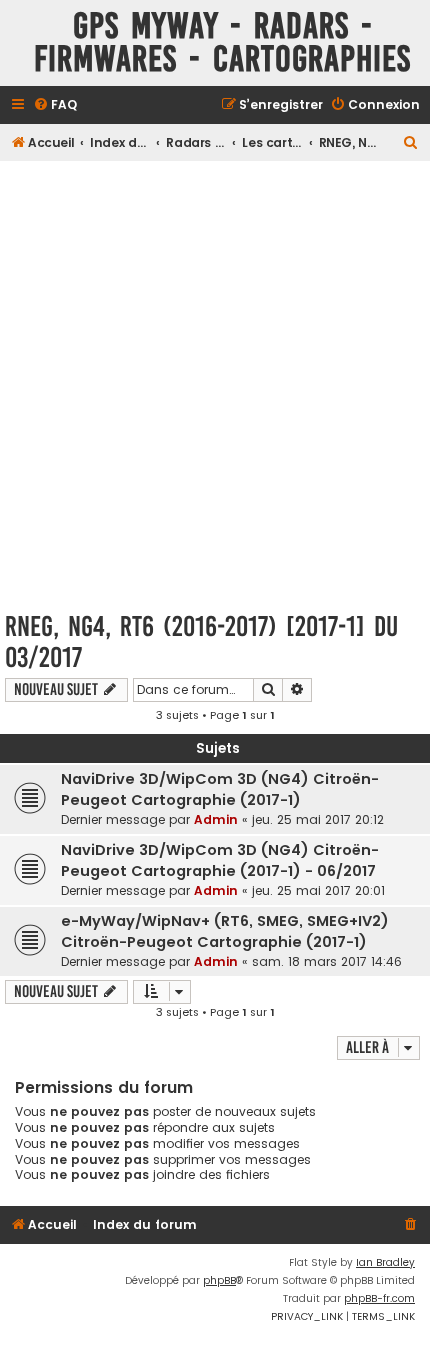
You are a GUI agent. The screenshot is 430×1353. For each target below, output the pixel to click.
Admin (216, 819)
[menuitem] (55, 105)
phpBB (219, 1280)
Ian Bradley (385, 1262)
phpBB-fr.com (379, 1298)
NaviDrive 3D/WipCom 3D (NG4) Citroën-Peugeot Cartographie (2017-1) (220, 789)
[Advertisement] (215, 380)
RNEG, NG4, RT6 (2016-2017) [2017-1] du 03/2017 (201, 642)
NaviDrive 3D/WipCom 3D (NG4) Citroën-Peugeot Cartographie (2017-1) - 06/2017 (220, 860)
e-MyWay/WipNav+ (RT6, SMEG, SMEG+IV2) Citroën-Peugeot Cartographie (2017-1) (225, 931)
